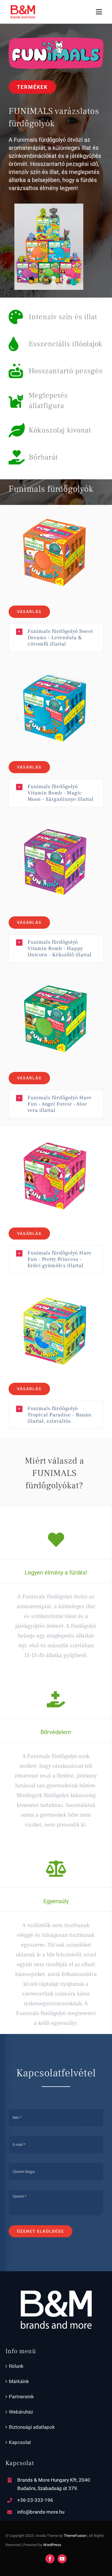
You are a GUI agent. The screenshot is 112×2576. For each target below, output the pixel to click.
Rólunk (16, 2366)
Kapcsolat (20, 2442)
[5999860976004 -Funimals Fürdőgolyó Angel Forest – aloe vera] (56, 974)
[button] (56, 638)
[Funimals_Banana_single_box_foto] (56, 1284)
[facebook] (50, 2559)
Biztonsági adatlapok (32, 2427)
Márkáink (19, 2381)
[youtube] (62, 2559)
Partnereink (21, 2397)
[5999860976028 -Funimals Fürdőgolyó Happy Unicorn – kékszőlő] (56, 818)
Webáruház (21, 2412)
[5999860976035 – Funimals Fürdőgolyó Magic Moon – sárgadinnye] (56, 663)
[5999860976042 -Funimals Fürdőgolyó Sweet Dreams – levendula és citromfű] (56, 507)
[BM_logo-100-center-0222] (23, 7)
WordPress (52, 2545)
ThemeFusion (75, 2536)
